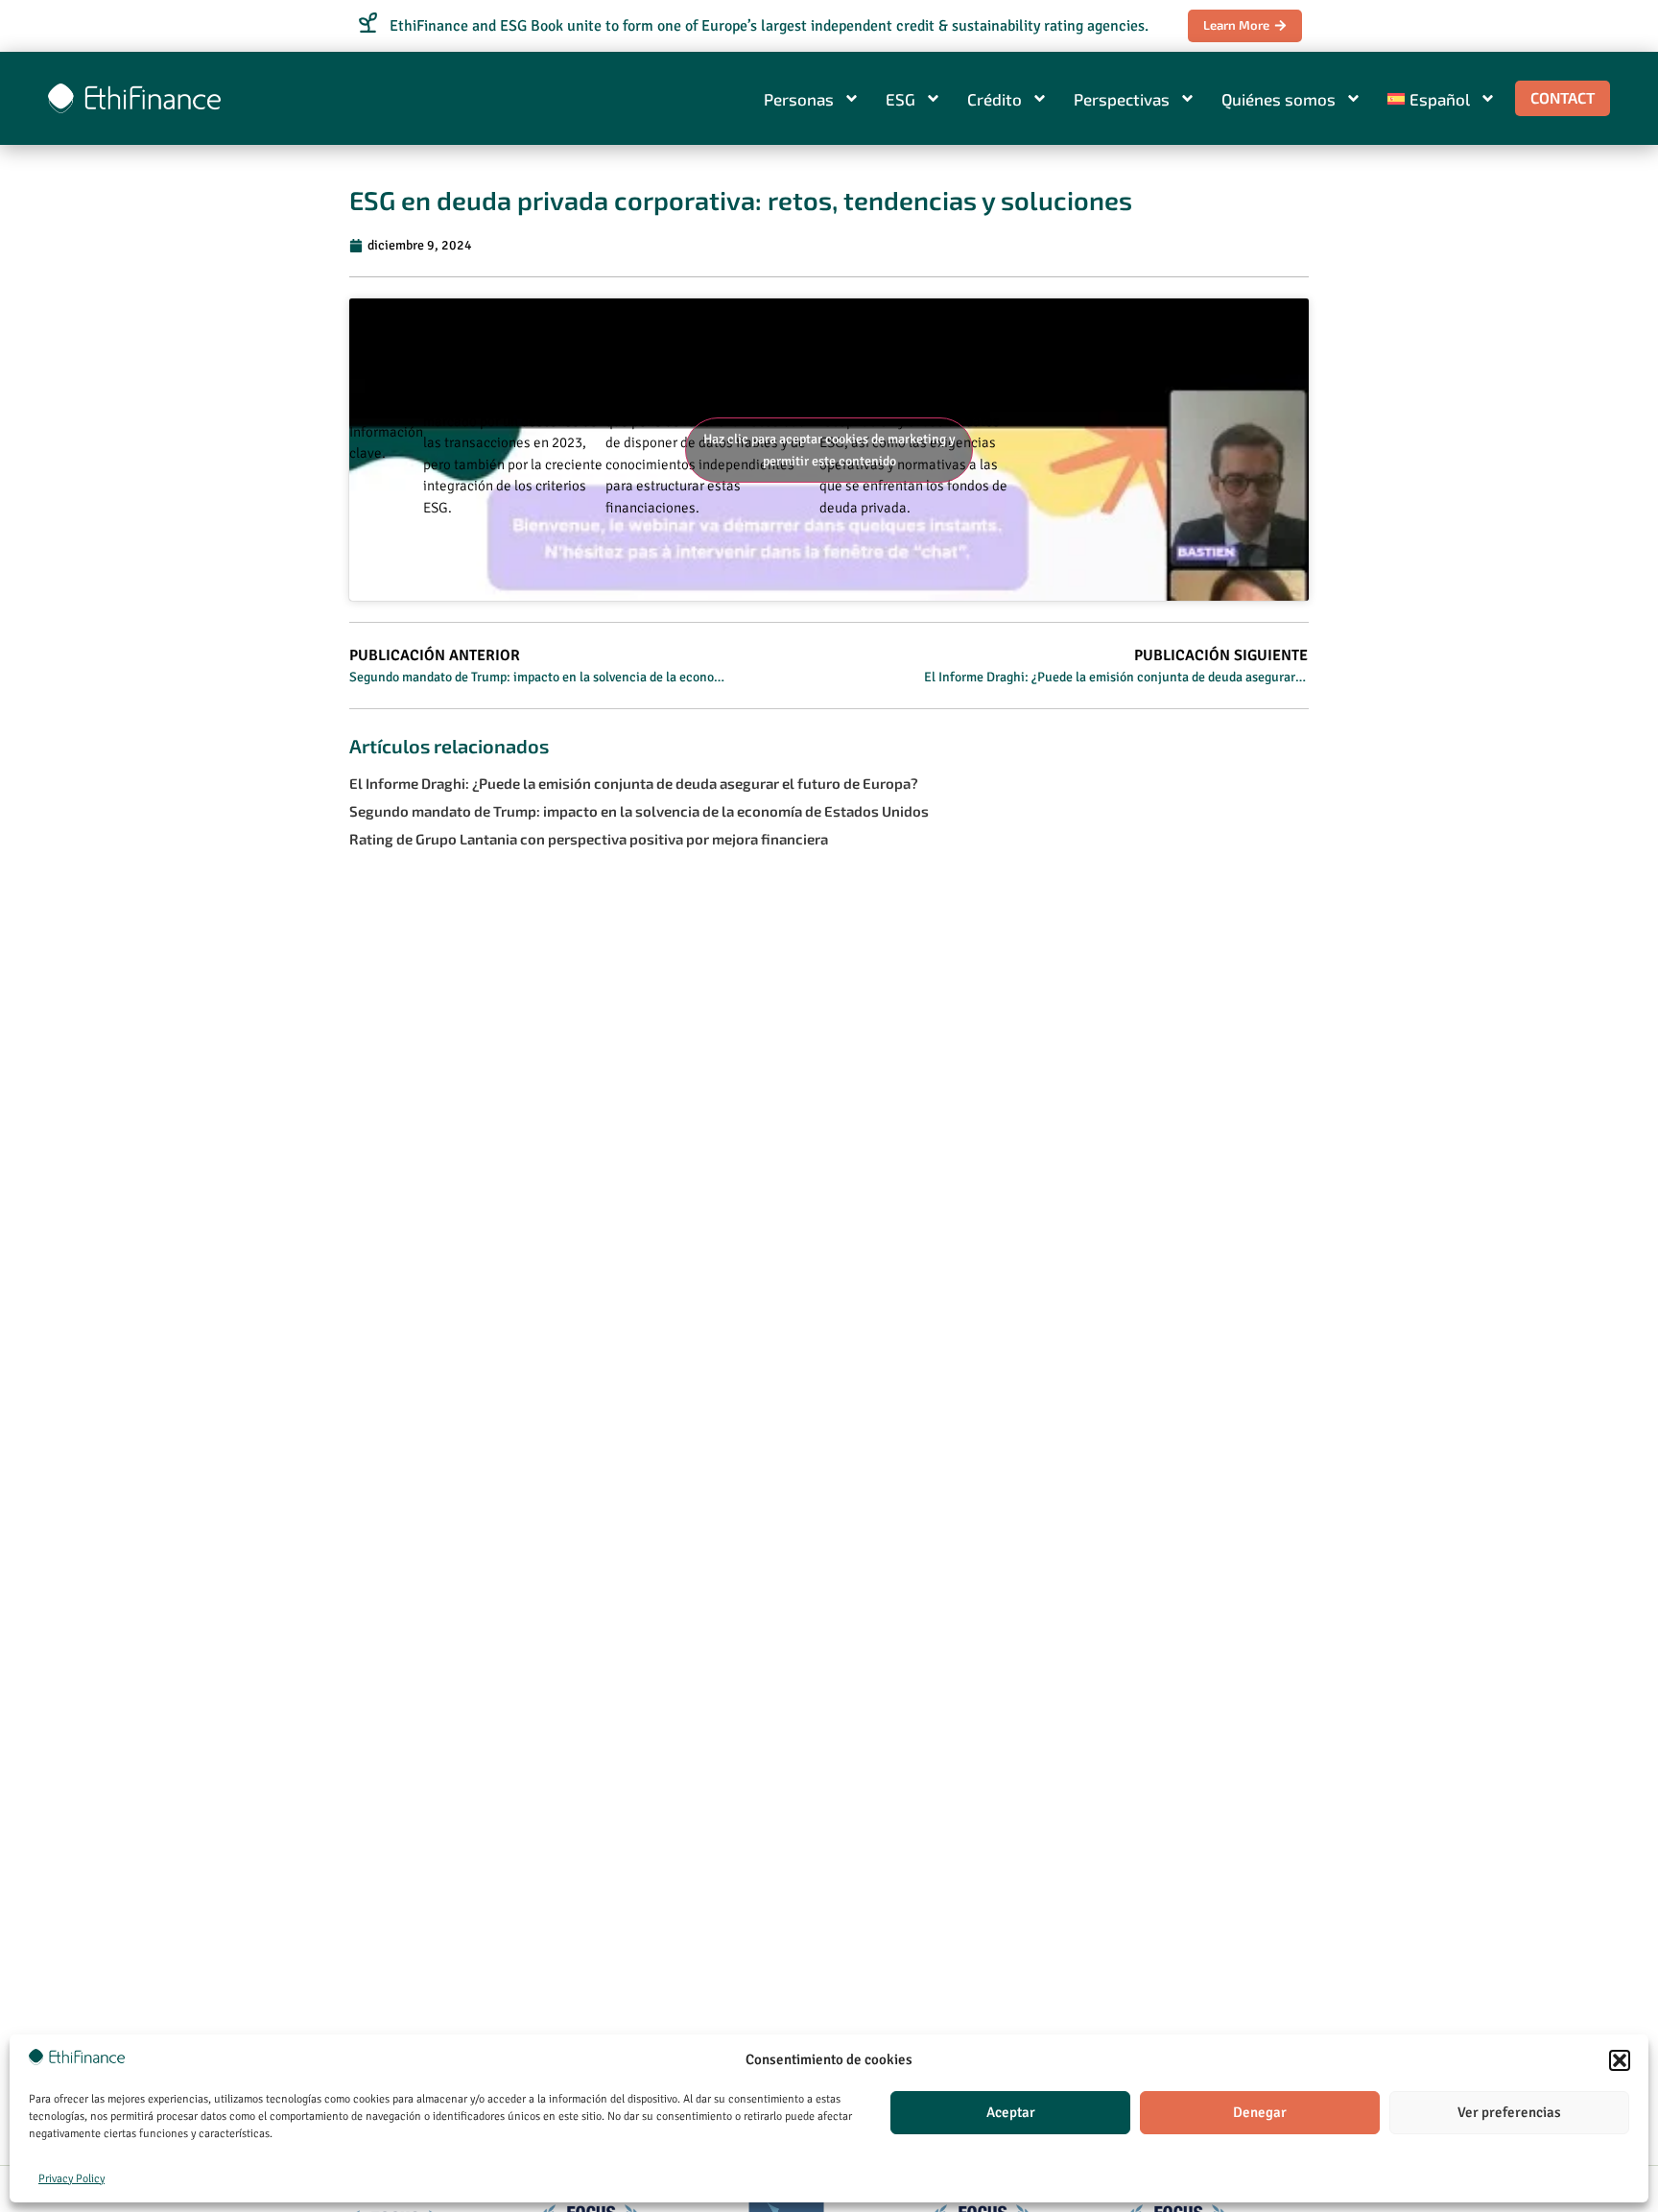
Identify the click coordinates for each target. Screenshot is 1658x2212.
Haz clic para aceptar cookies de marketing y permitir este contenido (829, 450)
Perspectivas (1122, 99)
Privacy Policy (71, 2179)
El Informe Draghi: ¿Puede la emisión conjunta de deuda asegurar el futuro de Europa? (634, 783)
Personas (799, 99)
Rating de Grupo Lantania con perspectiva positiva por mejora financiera (589, 839)
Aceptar (1011, 2112)
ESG (900, 99)
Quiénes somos (1279, 99)
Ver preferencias (1509, 2112)
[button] (1620, 2060)
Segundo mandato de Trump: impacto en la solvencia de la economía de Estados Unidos (639, 811)
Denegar (1260, 2112)
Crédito (995, 99)
